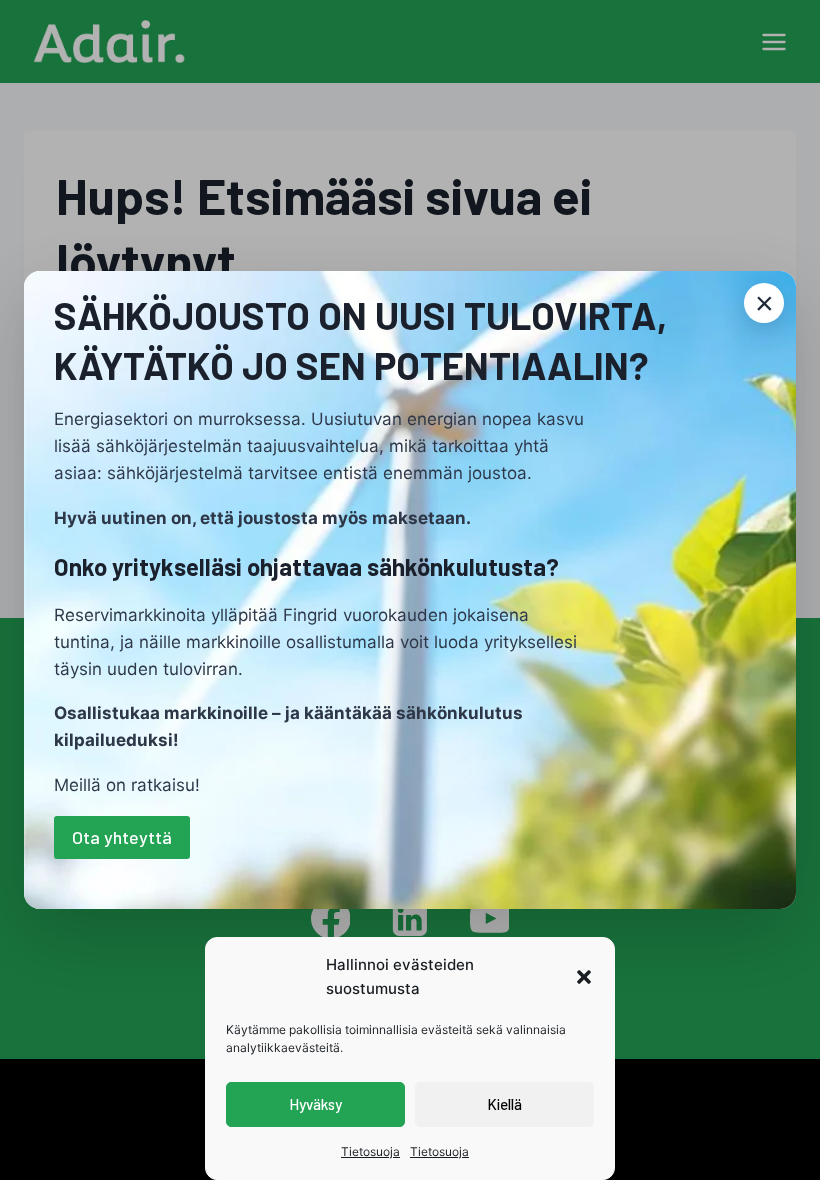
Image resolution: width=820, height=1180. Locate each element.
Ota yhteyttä (122, 837)
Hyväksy (315, 1104)
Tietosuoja (370, 1151)
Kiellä (504, 1104)
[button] (584, 977)
